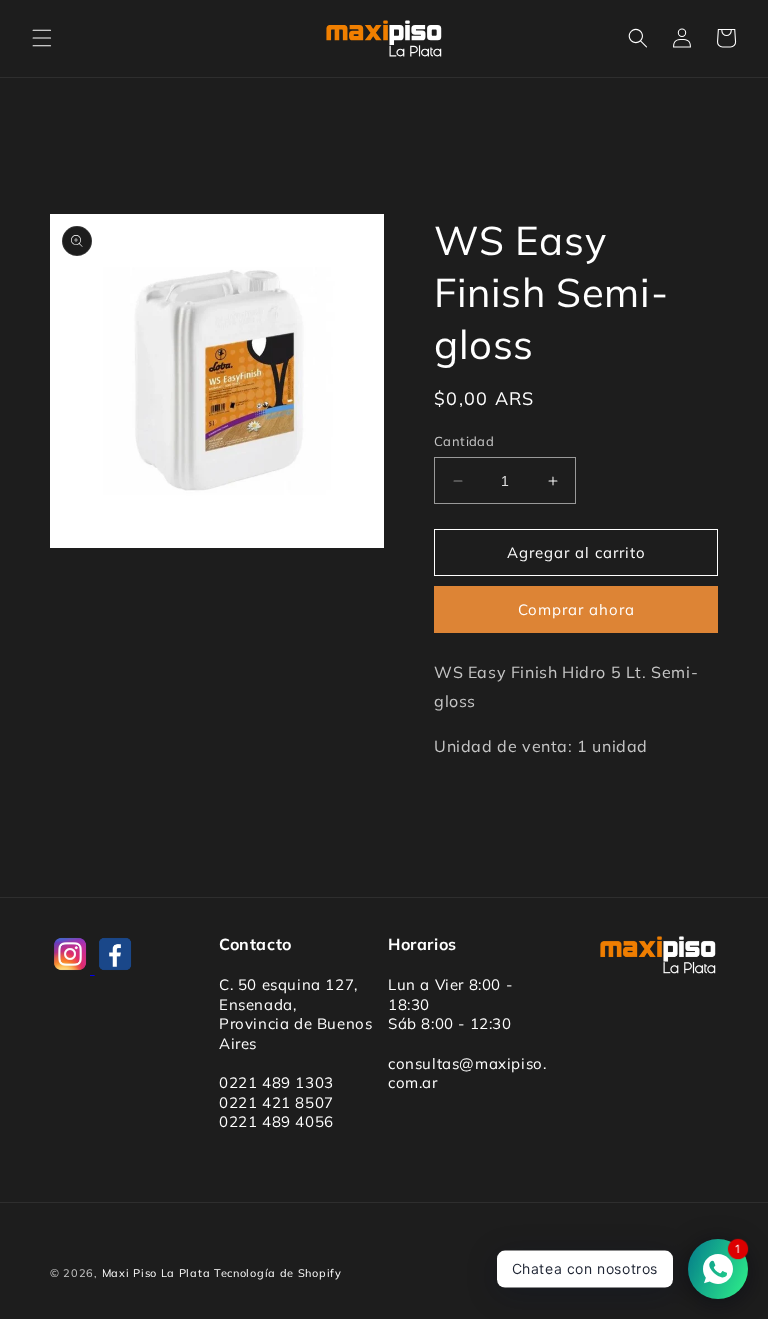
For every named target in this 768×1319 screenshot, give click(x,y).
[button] (42, 38)
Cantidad (464, 441)
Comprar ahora (576, 609)
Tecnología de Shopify (278, 1273)
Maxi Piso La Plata (156, 1273)
